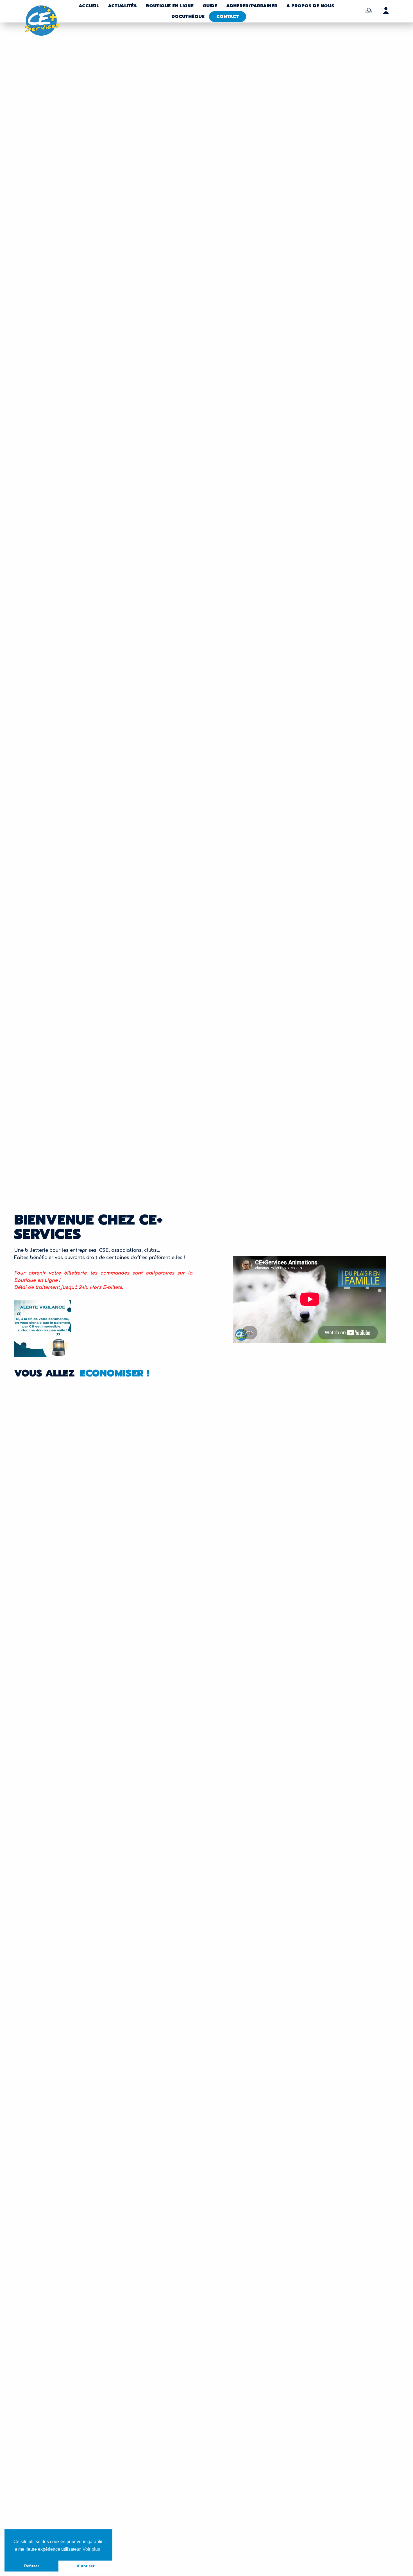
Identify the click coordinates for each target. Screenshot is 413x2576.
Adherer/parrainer (252, 6)
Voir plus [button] (91, 2549)
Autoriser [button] (86, 2566)
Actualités (122, 6)
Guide (210, 6)
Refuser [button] (32, 2566)
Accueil (89, 6)
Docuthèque (188, 17)
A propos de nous (310, 6)
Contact (228, 17)
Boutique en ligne (170, 6)
